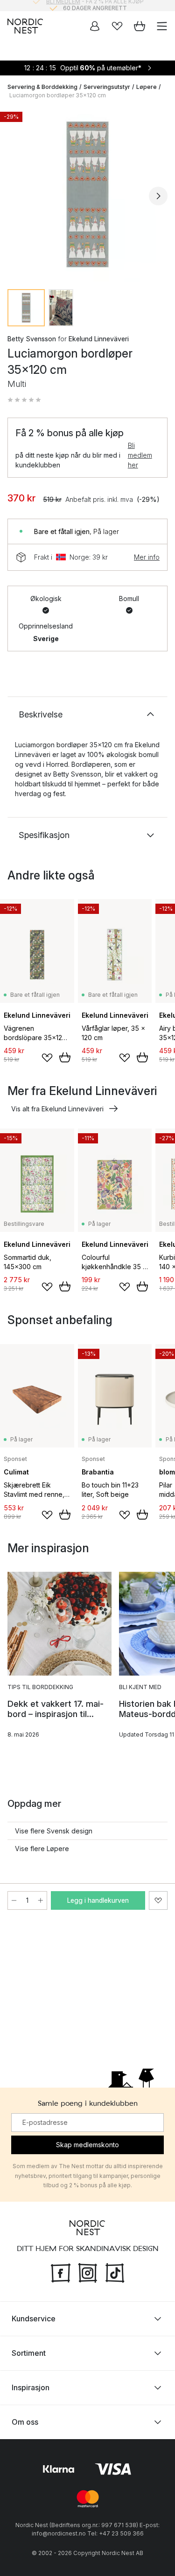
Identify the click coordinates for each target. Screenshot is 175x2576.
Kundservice (34, 2319)
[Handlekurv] (140, 26)
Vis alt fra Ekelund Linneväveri (57, 1109)
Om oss (25, 2422)
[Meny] (162, 26)
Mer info (147, 557)
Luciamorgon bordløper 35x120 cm (58, 95)
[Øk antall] (41, 1900)
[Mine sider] (95, 26)
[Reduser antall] (14, 1900)
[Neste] (158, 196)
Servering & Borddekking (42, 87)
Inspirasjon (31, 2387)
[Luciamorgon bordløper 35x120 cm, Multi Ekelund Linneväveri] (87, 194)
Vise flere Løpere (42, 1849)
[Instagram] (88, 2272)
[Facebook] (61, 2272)
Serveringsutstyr (107, 87)
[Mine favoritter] (117, 26)
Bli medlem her (140, 455)
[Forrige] (17, 196)
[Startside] (25, 26)
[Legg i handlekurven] (65, 1057)
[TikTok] (115, 2272)
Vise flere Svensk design (54, 1831)
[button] (24, 400)
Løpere (147, 87)
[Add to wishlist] (47, 1058)
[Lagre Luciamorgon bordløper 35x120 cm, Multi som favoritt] (158, 1900)
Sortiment (29, 2353)
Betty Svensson (32, 339)
